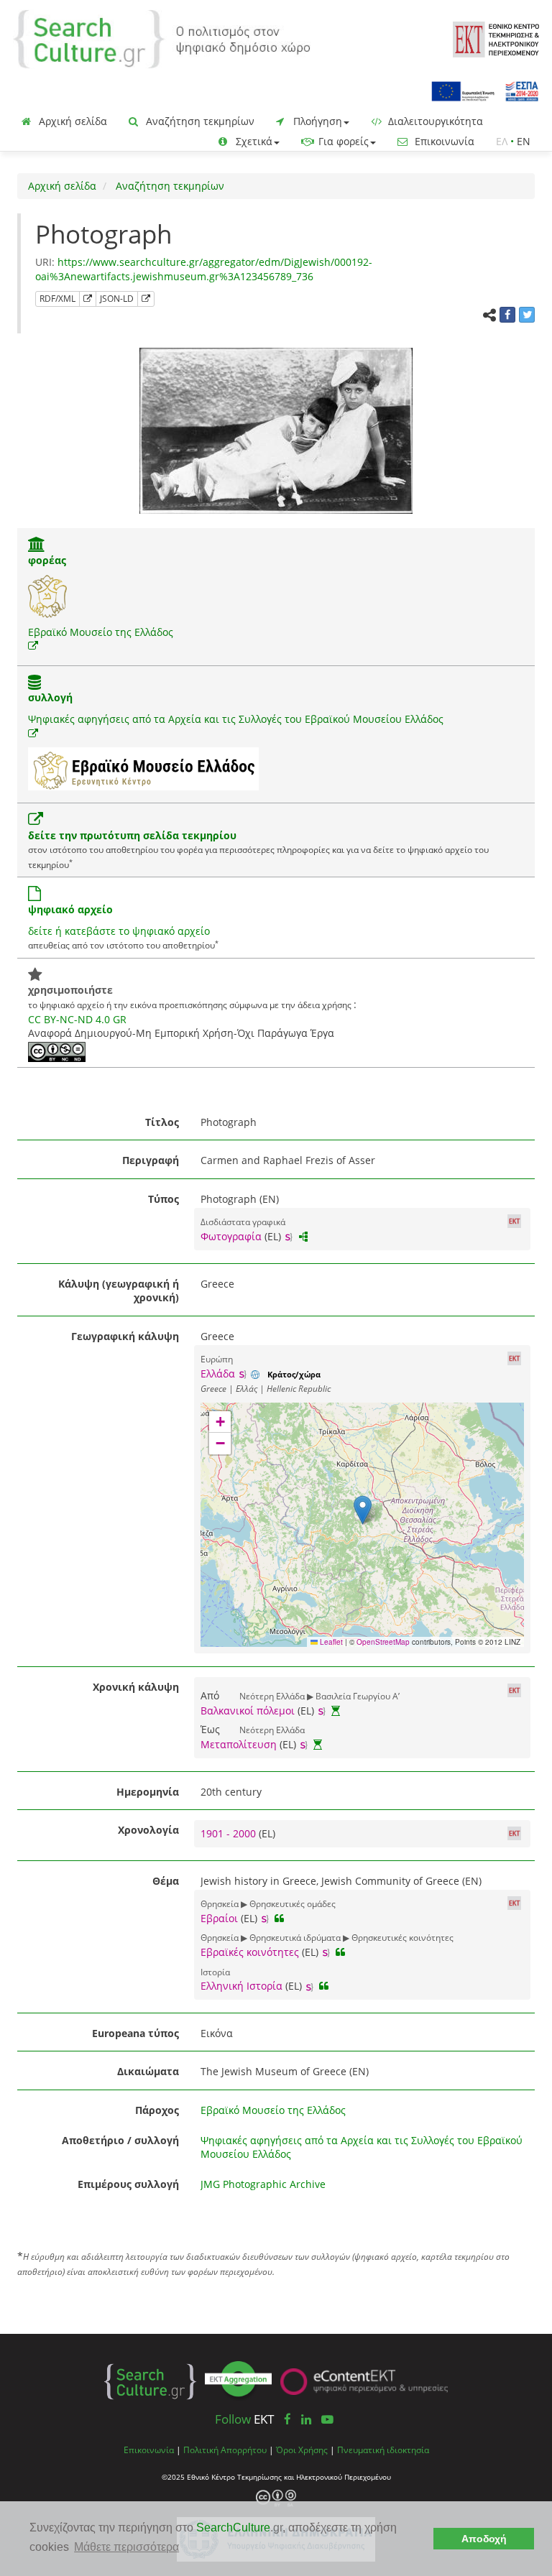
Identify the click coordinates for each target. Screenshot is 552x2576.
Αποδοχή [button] (484, 2539)
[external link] (33, 646)
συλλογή (50, 697)
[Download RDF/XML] (88, 299)
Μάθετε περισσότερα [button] (126, 2547)
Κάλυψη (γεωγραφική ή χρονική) (119, 1291)
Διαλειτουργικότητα (434, 121)
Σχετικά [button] (253, 141)
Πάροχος (157, 2110)
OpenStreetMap (383, 1642)
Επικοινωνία (443, 141)
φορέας (47, 560)
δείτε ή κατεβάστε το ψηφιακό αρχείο (119, 931)
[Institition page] (37, 546)
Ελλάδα (218, 1374)
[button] (363, 1510)
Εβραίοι (219, 1918)
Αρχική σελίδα (72, 121)
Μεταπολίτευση (239, 1744)
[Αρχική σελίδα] (162, 38)
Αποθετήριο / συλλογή (120, 2140)
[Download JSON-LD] (146, 299)
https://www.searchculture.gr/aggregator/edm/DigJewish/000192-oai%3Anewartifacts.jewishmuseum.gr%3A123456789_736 (204, 269)
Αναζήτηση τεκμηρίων (199, 121)
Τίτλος (162, 1122)
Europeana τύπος (135, 2033)
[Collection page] (34, 684)
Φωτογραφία (231, 1236)
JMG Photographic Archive (263, 2184)
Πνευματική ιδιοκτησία (383, 2450)
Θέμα (166, 1881)
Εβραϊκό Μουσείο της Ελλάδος (101, 632)
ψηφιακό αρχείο (70, 909)
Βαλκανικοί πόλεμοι (248, 1711)
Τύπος (164, 1199)
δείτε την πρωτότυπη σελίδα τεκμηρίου (132, 835)
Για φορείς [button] (342, 141)
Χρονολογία (148, 1830)
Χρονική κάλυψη (136, 1687)
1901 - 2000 (230, 1833)
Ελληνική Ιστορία (241, 1986)
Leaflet (330, 1642)
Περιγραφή (151, 1160)
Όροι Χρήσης (302, 2450)
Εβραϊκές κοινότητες (250, 1952)
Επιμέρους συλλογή (128, 2184)
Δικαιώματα (148, 2071)
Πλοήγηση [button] (316, 121)
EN (524, 141)
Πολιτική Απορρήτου (225, 2450)
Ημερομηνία (148, 1792)
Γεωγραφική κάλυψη (125, 1336)
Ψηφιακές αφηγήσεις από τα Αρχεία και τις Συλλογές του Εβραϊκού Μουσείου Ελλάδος (236, 719)
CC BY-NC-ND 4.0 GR (77, 1019)
